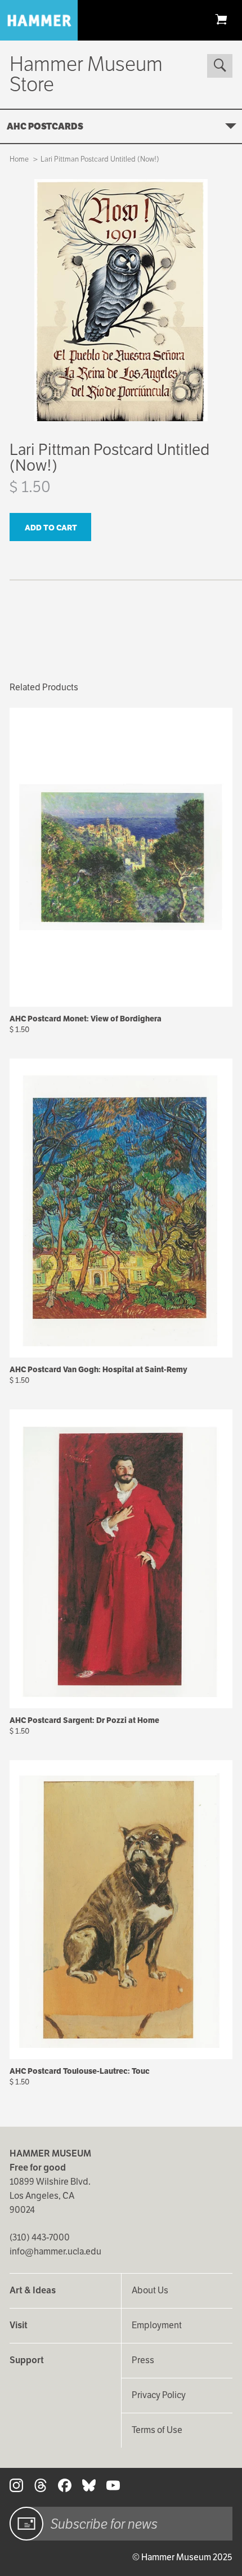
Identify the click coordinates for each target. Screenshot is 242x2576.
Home (19, 159)
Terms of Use (157, 2430)
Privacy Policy (159, 2395)
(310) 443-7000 (40, 2237)
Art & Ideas (33, 2290)
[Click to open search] (219, 66)
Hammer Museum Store (86, 74)
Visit (19, 2325)
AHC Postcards (45, 126)
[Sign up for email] (26, 2524)
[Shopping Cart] (221, 19)
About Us (150, 2290)
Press (143, 2360)
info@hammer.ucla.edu (55, 2251)
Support (27, 2360)
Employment (157, 2325)
